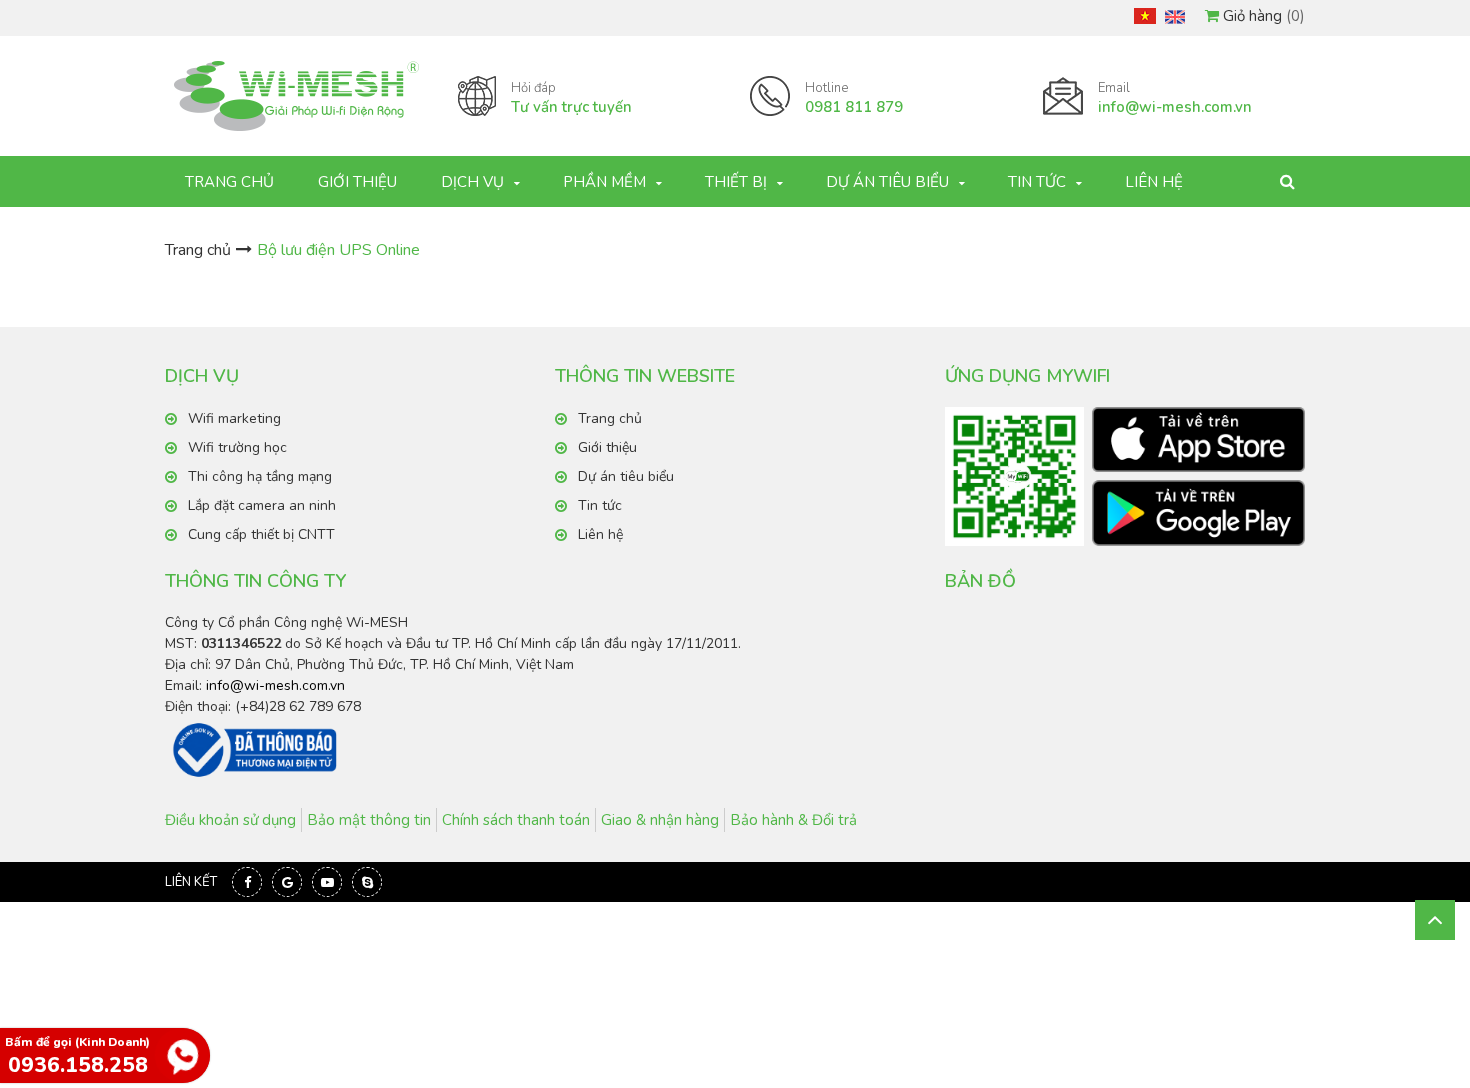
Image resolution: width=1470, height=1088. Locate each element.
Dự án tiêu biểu (887, 182)
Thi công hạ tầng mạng (260, 476)
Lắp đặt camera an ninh (262, 505)
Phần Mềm (604, 182)
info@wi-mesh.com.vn (275, 685)
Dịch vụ (472, 182)
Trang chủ (198, 250)
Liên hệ (1154, 182)
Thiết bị (736, 182)
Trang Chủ (229, 182)
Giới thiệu (357, 182)
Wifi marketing (234, 418)
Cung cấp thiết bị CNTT (261, 534)
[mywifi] (1198, 440)
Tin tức (1037, 182)
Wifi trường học (237, 447)
